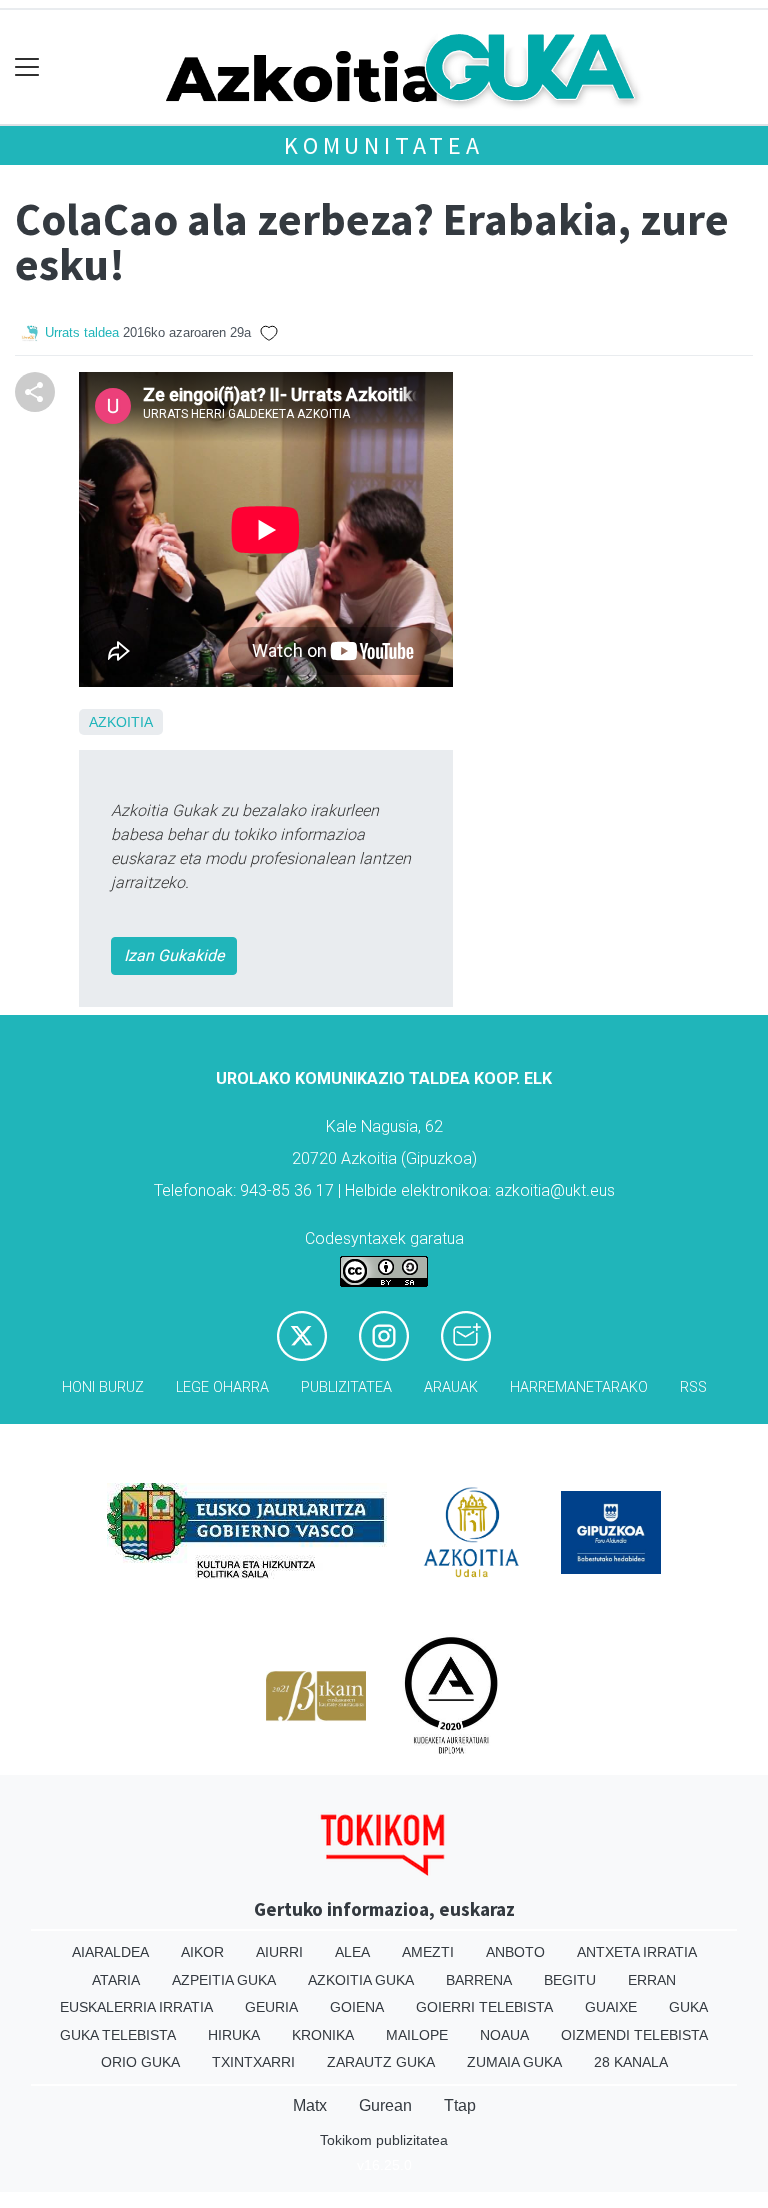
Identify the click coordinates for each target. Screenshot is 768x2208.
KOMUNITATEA (384, 145)
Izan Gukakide (174, 955)
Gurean (385, 2105)
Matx (310, 2105)
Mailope (417, 2035)
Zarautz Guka (381, 2062)
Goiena (357, 2007)
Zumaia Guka (514, 2062)
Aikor (202, 1952)
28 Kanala (631, 2062)
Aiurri (279, 1952)
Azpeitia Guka (224, 1980)
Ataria (116, 1980)
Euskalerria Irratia (136, 2007)
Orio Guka (140, 2062)
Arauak (451, 1387)
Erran (652, 1980)
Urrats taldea (82, 332)
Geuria (271, 2007)
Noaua (504, 2035)
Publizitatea (346, 1387)
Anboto (515, 1952)
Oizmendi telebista (634, 2035)
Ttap (460, 2105)
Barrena (479, 1980)
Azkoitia (121, 722)
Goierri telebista (484, 2007)
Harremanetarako (579, 1387)
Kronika (323, 2035)
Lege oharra (222, 1387)
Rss (693, 1387)
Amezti (428, 1952)
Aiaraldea (110, 1952)
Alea (352, 1952)
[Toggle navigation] (27, 67)
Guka (688, 2007)
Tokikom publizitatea (384, 2140)
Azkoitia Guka (361, 1980)
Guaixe (611, 2007)
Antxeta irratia (637, 1952)
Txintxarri (253, 2062)
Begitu (570, 1980)
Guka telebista (118, 2035)
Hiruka (234, 2035)
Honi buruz (103, 1387)
